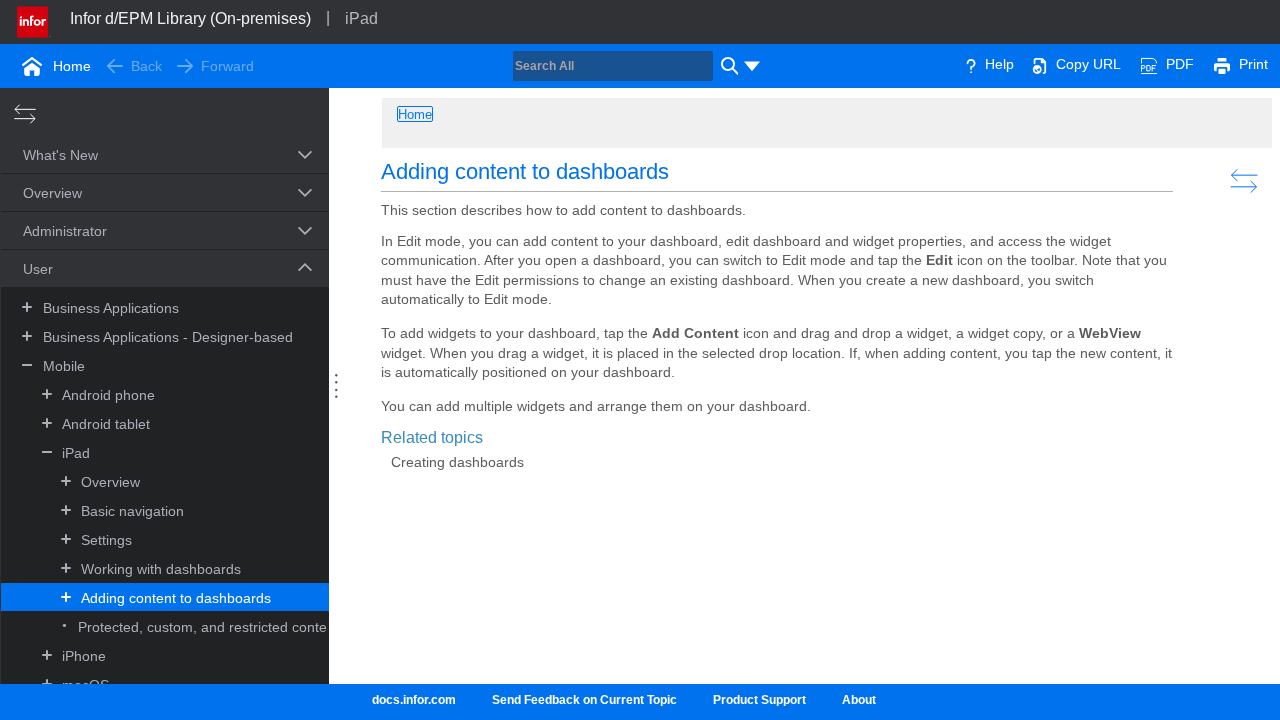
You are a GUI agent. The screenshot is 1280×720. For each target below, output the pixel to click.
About (859, 700)
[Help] (971, 64)
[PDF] (1149, 64)
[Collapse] (27, 364)
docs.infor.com (414, 700)
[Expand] (27, 306)
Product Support (759, 700)
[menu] (752, 66)
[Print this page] (1222, 64)
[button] (142, 157)
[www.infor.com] (34, 20)
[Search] (727, 66)
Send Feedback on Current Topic (584, 700)
